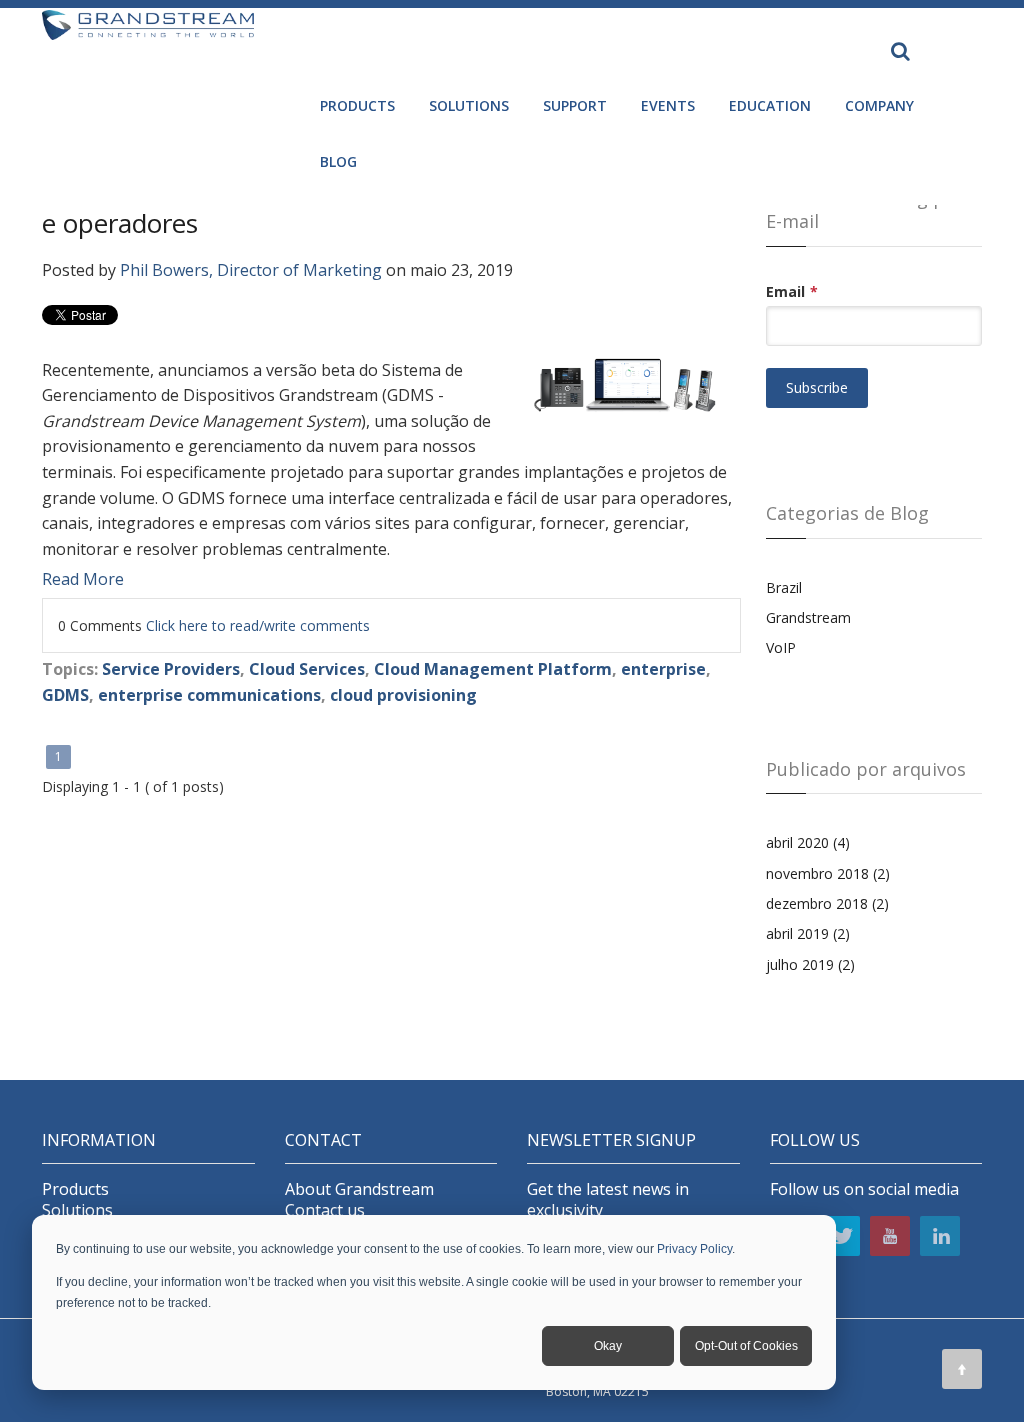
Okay (608, 1346)
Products (75, 1189)
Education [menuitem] (770, 105)
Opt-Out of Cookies (746, 1346)
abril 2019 (808, 933)
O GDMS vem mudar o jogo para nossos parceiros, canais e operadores (383, 206)
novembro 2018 (828, 873)
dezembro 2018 (827, 903)
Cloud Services (307, 669)
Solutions (77, 1210)
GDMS (65, 695)
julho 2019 (810, 964)
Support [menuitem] (575, 105)
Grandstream (808, 617)
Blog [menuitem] (338, 161)
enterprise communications (209, 695)
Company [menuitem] (879, 105)
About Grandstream (359, 1189)
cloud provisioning (403, 695)
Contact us (325, 1210)
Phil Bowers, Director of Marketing (251, 270)
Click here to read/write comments (258, 625)
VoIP (781, 647)
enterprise (663, 669)
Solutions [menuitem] (469, 105)
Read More (83, 579)
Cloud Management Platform (493, 669)
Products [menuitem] (357, 105)
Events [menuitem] (668, 105)
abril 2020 (808, 842)
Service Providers (171, 669)
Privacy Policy (694, 1249)
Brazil (784, 587)
